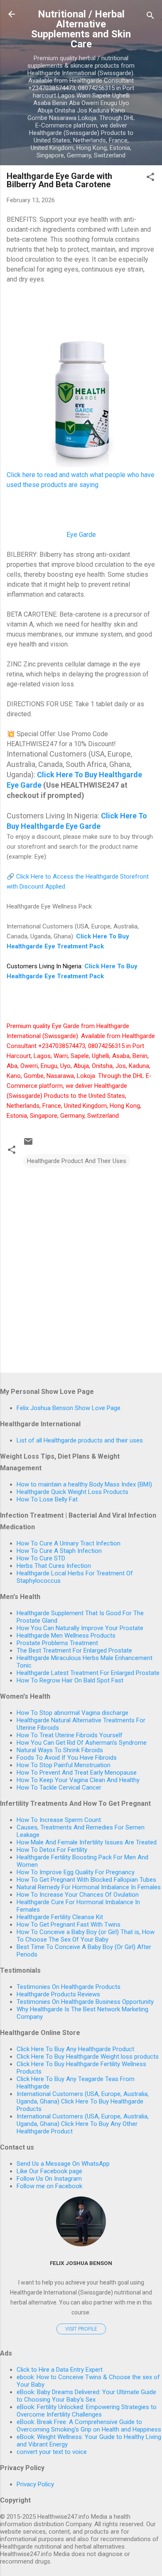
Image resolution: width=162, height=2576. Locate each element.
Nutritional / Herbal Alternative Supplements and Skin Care (81, 29)
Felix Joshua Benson (81, 2263)
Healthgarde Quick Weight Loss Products (72, 1492)
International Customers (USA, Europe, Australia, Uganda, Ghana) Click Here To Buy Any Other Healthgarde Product (83, 2124)
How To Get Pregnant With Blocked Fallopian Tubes (86, 1880)
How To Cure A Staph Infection (59, 1551)
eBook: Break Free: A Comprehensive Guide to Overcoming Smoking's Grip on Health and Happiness (89, 2426)
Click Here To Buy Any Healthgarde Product (75, 2049)
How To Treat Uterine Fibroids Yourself (70, 1735)
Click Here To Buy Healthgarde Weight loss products (88, 2057)
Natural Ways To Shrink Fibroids (60, 1750)
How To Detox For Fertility (52, 1850)
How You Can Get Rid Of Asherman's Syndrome (82, 1743)
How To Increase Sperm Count (59, 1820)
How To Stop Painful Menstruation (64, 1765)
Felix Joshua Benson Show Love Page (69, 1408)
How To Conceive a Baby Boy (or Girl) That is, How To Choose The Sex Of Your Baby (86, 1936)
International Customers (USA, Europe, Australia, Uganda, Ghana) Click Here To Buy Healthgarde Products (83, 2101)
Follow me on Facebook (49, 2186)
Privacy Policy (35, 2484)
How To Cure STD (41, 1558)
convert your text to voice (52, 2452)
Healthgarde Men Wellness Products (66, 1636)
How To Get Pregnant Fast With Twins (69, 1925)
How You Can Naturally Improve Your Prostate (80, 1628)
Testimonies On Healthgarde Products (69, 1987)
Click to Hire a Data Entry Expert (60, 2370)
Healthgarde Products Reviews (58, 1994)
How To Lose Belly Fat (47, 1499)
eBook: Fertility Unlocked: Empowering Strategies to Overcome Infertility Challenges (87, 2411)
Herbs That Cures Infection (54, 1566)
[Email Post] (28, 1144)
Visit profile (81, 2329)
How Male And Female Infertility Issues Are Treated (87, 1842)
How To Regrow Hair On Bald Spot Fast (70, 1680)
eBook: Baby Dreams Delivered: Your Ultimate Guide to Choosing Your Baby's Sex (86, 2396)
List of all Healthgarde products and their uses (80, 1440)
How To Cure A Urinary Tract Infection (69, 1543)
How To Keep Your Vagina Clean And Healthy (78, 1780)
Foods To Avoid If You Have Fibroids (67, 1758)
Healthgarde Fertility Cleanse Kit (60, 1917)
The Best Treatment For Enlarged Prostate (74, 1650)
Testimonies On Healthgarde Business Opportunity (85, 2002)
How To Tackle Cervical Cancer (59, 1788)
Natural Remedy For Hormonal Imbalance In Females (89, 1887)
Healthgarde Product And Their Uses (77, 1161)
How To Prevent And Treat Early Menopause (77, 1773)
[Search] (150, 17)
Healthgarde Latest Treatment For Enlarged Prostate (88, 1673)
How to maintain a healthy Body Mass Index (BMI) (84, 1484)
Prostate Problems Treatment (57, 1643)
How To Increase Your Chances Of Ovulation (78, 1895)
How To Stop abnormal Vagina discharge (72, 1713)
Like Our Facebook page (49, 2171)
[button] (150, 178)
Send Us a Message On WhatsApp (63, 2164)
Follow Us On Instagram (49, 2179)
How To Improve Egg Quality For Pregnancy (76, 1872)
